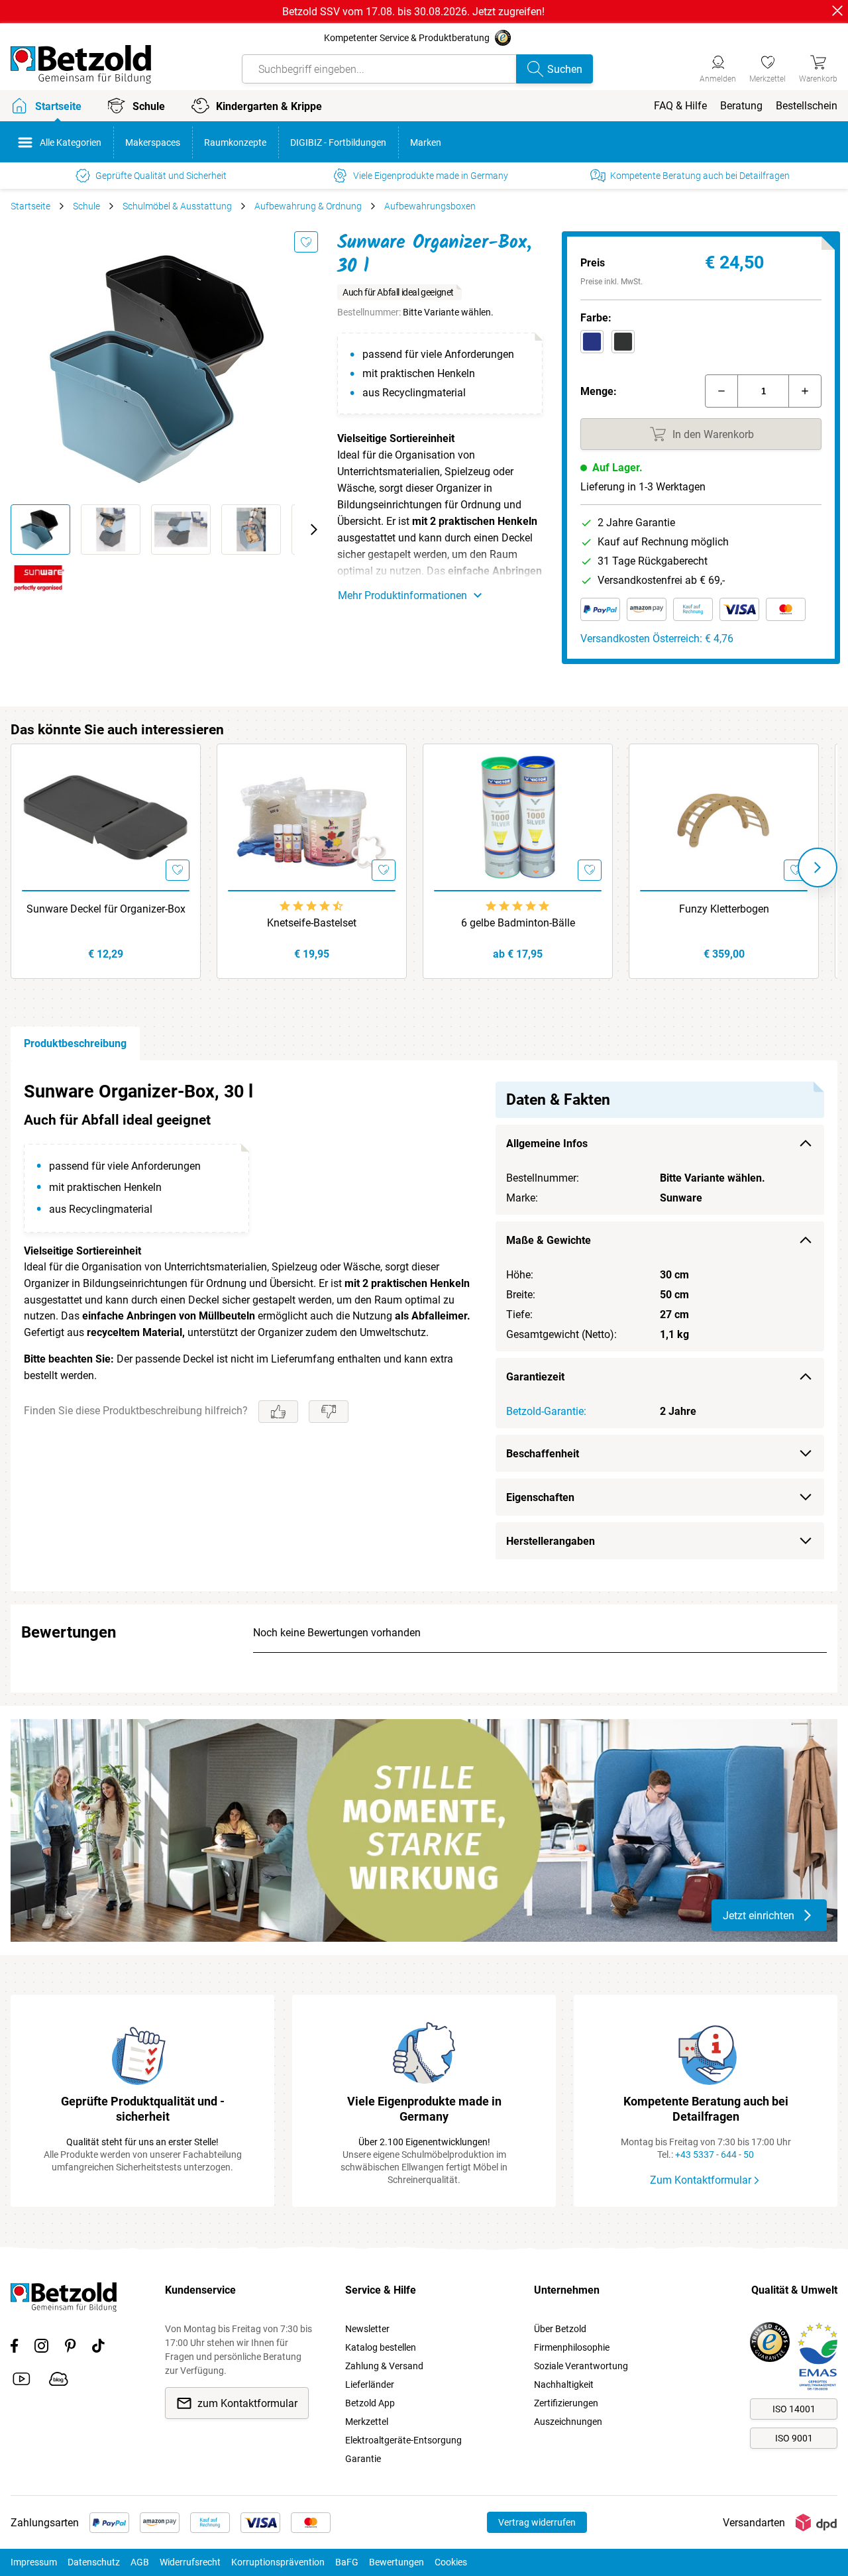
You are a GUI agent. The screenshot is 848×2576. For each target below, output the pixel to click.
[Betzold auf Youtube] (22, 2381)
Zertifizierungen (566, 2403)
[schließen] (837, 11)
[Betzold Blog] (59, 2381)
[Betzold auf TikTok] (98, 2348)
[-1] (721, 391)
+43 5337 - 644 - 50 (715, 2155)
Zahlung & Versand (384, 2366)
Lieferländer (370, 2384)
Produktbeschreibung (75, 1043)
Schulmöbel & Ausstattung (177, 206)
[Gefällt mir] (278, 1412)
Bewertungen (397, 2562)
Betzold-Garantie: (546, 1411)
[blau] (592, 342)
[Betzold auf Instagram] (41, 2348)
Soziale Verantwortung (581, 2366)
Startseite (30, 206)
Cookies (451, 2562)
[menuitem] (680, 106)
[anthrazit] (623, 342)
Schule (86, 206)
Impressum (34, 2562)
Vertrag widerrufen (537, 2522)
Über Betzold (560, 2329)
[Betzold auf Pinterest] (70, 2348)
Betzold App (370, 2403)
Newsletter (367, 2329)
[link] (768, 67)
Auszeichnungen (568, 2422)
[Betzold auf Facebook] (14, 2348)
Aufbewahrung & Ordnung (308, 206)
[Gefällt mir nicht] (329, 1412)
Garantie (363, 2459)
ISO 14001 (794, 2409)
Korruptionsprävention (278, 2562)
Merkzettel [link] (367, 2422)
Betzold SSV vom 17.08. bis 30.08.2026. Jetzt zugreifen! (413, 12)
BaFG (347, 2562)
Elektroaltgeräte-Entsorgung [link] (403, 2440)
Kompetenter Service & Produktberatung (407, 38)
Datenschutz (94, 2562)
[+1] (805, 391)
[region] (424, 1326)
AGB (140, 2562)
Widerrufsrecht (190, 2562)
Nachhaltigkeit (564, 2384)
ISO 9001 (794, 2438)
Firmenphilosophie (572, 2347)
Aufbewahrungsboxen (430, 206)
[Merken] (306, 242)
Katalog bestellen (381, 2347)
